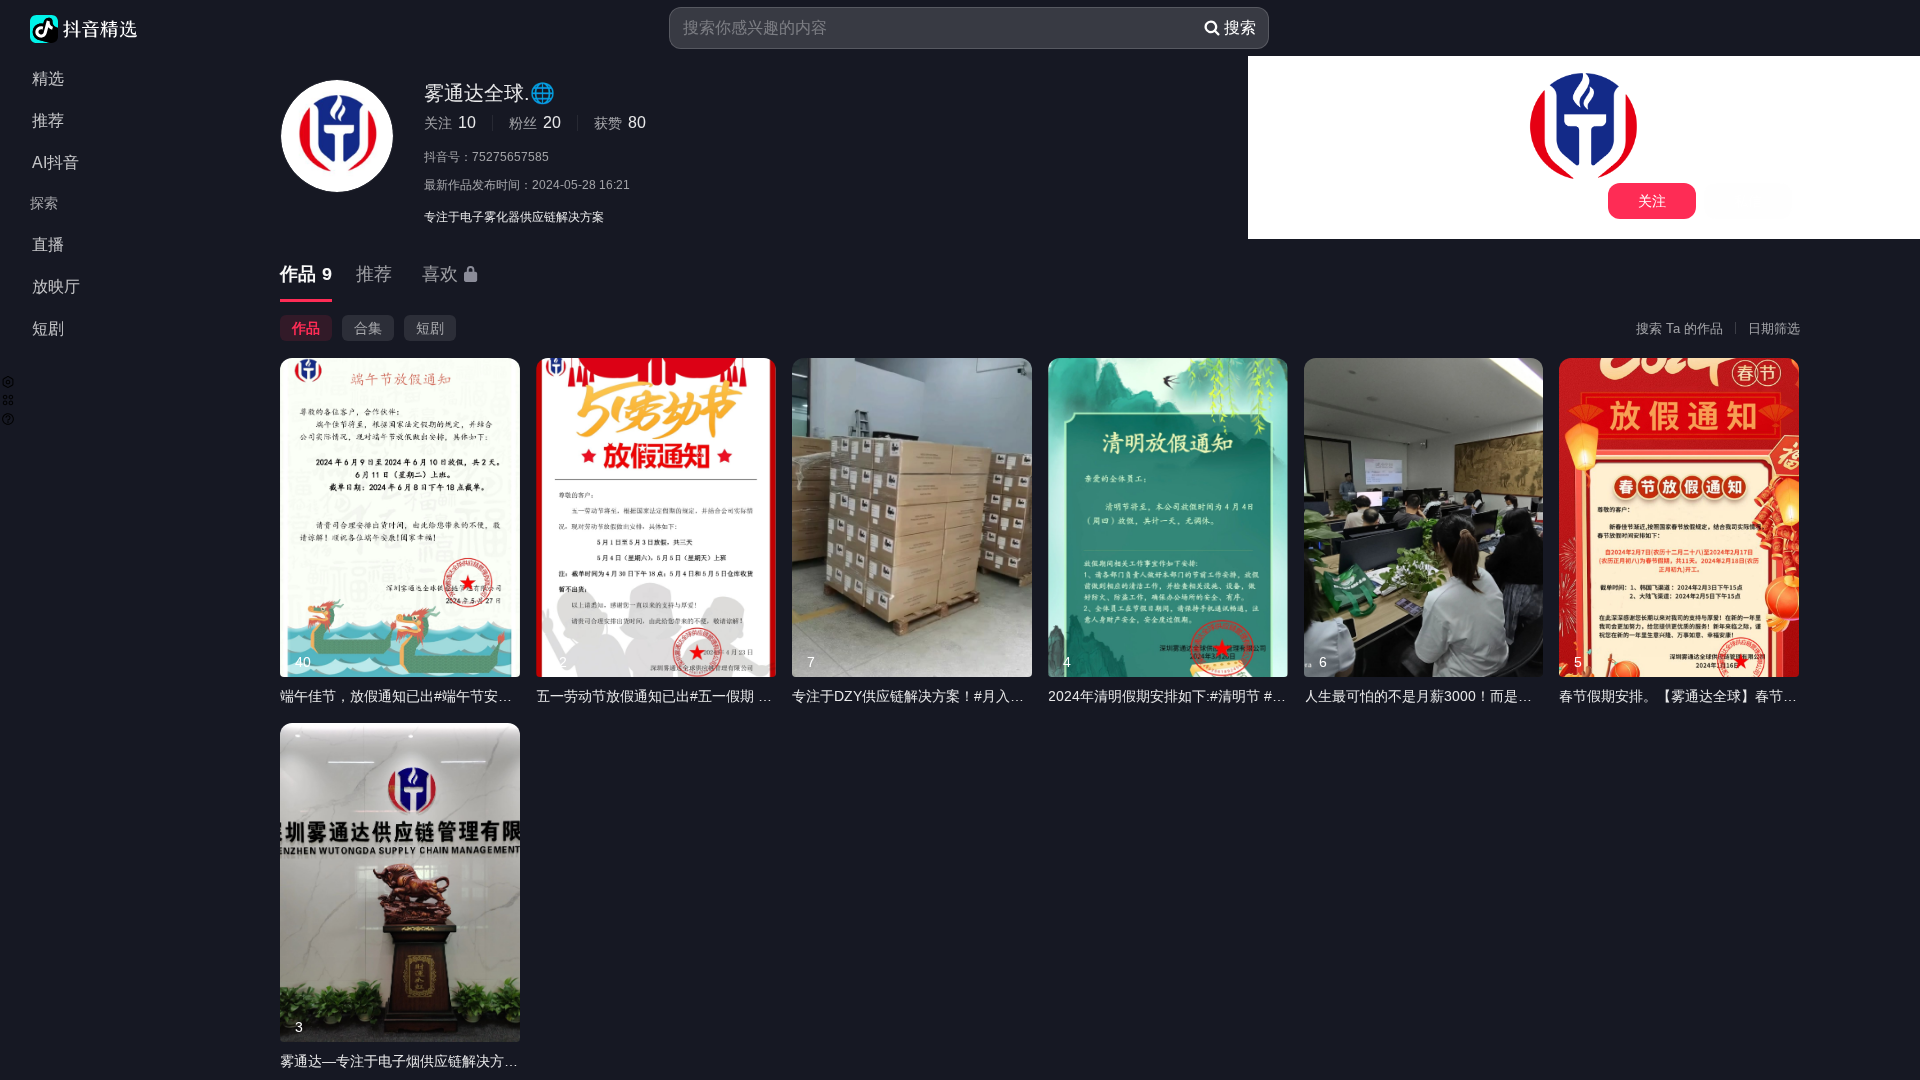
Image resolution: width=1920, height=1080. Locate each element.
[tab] (306, 275)
